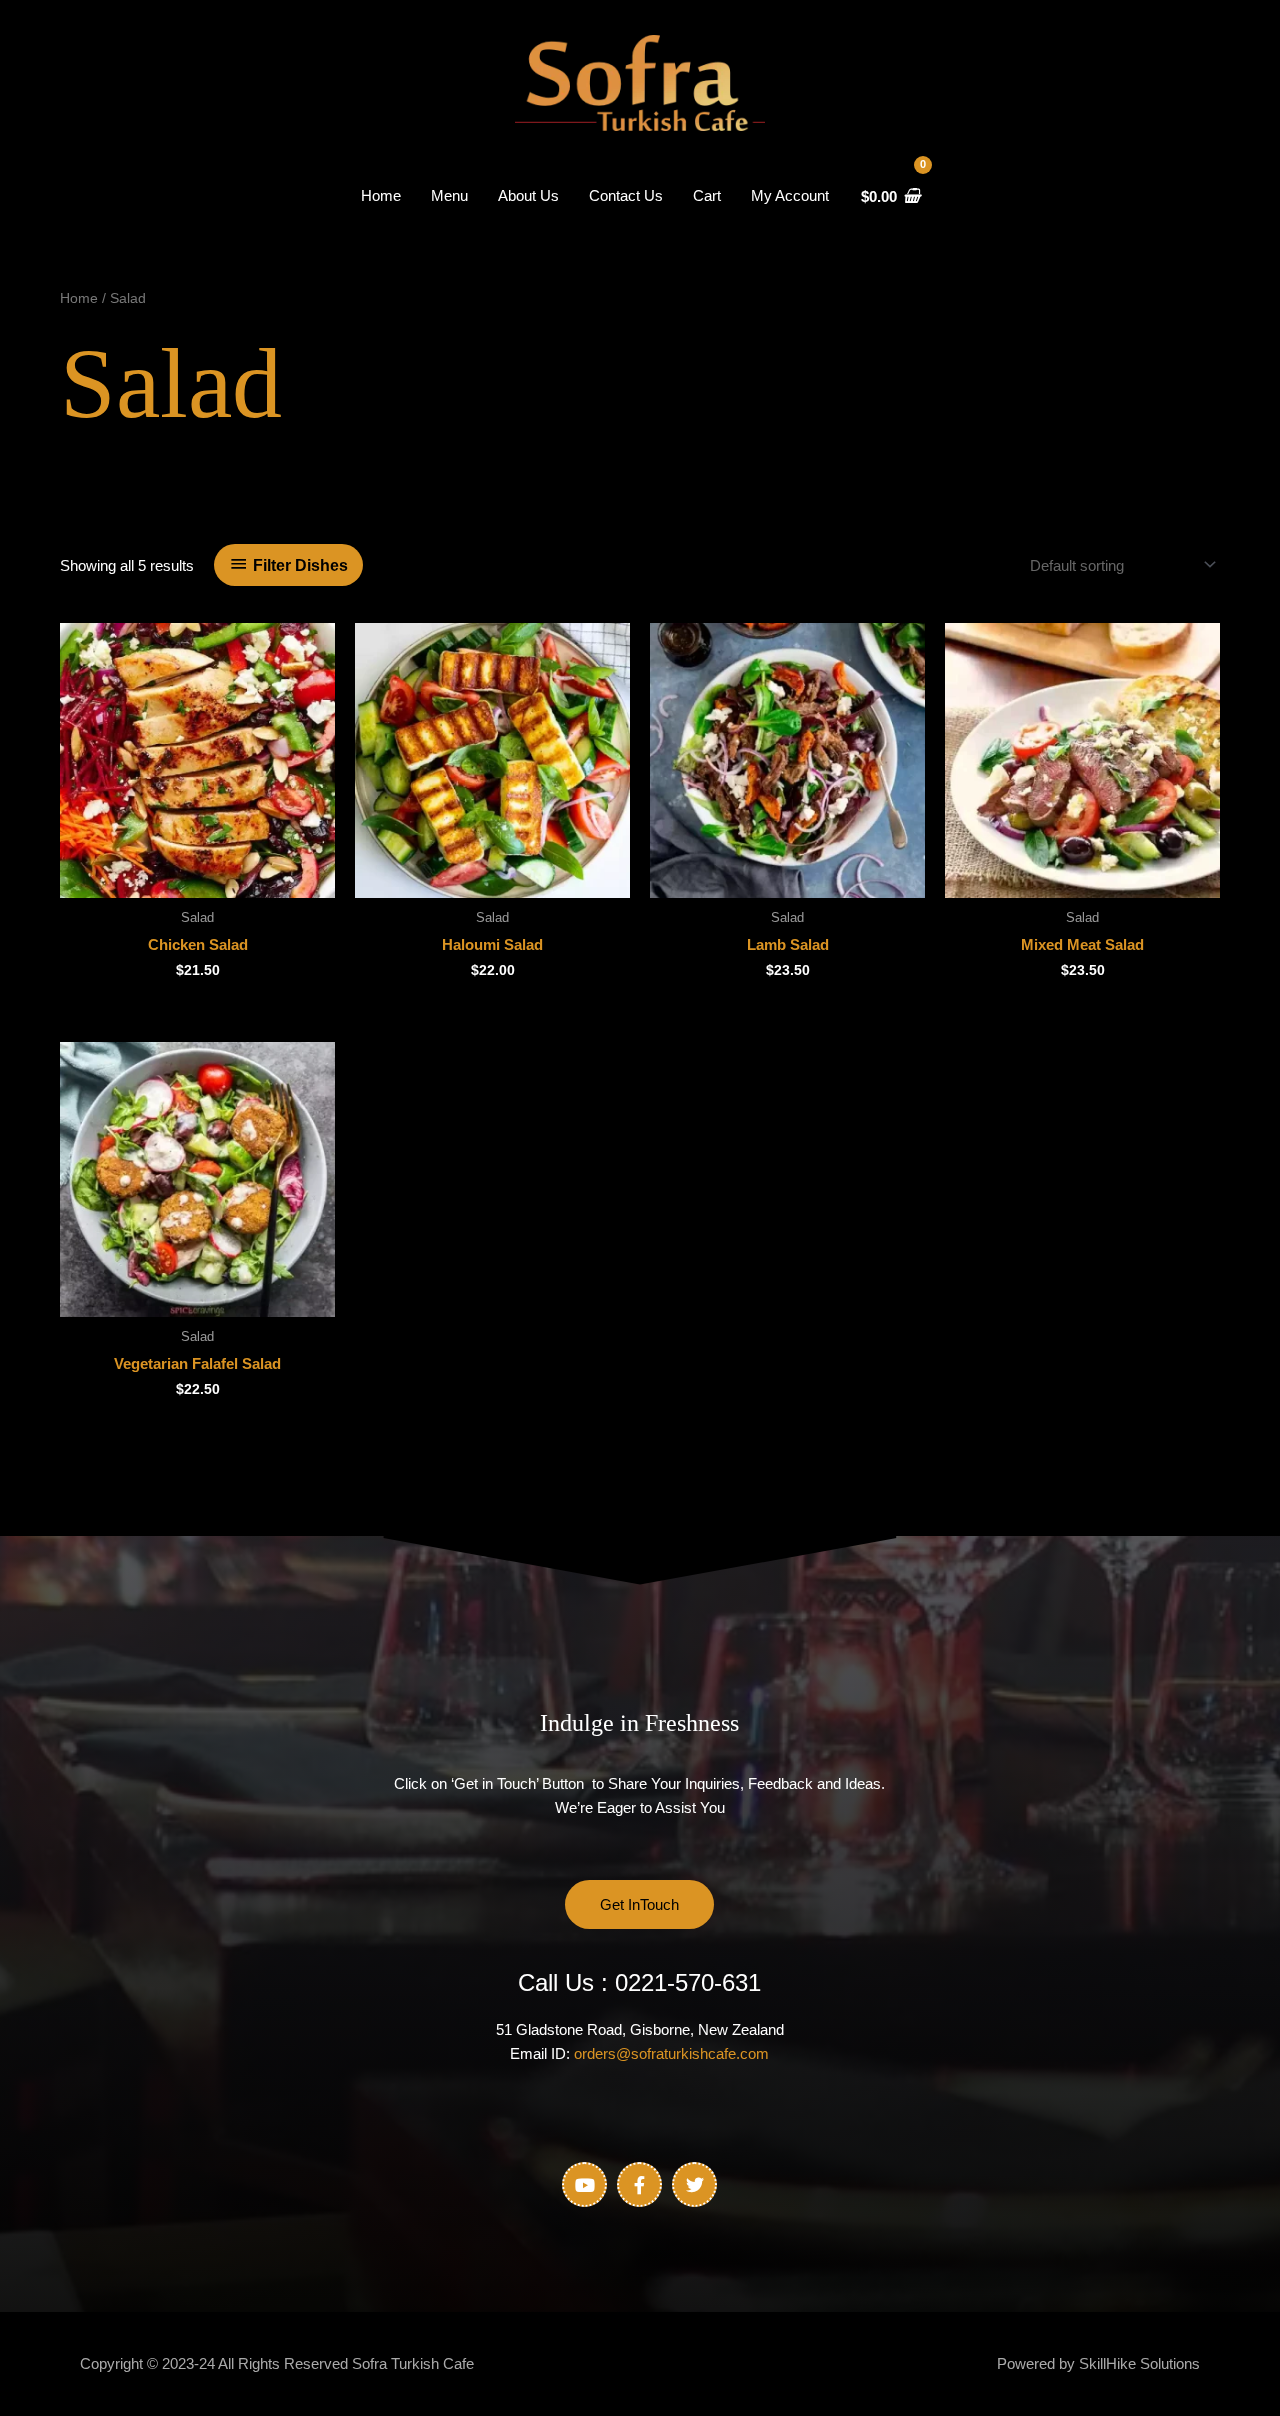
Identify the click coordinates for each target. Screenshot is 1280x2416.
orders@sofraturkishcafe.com (671, 2053)
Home (79, 298)
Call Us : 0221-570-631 (639, 1982)
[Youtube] (584, 2184)
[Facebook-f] (639, 2184)
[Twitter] (694, 2184)
